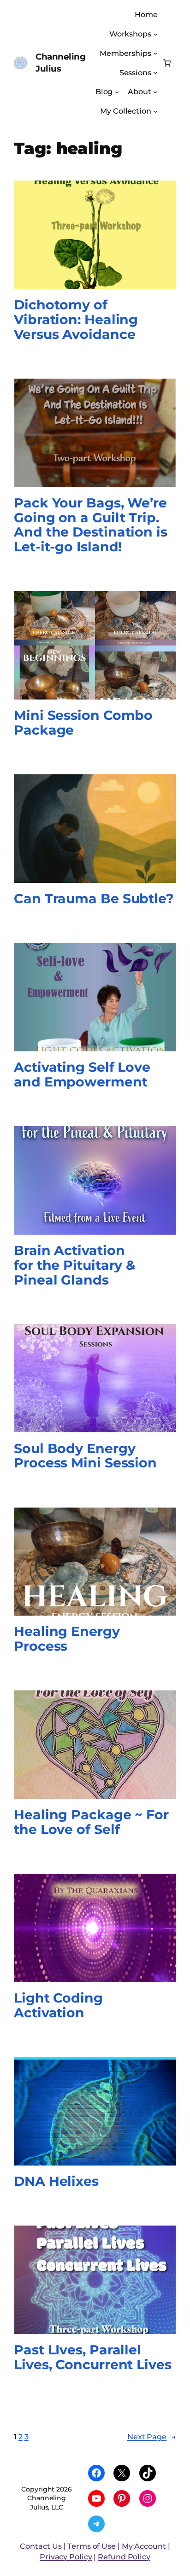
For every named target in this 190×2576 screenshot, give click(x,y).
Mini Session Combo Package (83, 723)
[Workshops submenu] (155, 34)
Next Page (152, 2437)
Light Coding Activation (58, 2006)
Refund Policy (124, 2557)
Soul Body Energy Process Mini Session (85, 1456)
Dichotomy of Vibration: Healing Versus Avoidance (76, 320)
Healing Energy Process (67, 1639)
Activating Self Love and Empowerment (82, 1075)
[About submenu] (155, 92)
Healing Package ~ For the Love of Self (91, 1822)
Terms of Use (92, 2546)
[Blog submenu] (117, 92)
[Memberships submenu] (155, 53)
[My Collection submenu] (155, 111)
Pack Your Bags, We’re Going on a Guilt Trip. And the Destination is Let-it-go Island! (91, 525)
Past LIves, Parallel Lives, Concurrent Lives (93, 2358)
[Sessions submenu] (155, 72)
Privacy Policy (66, 2557)
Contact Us (41, 2546)
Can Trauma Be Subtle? (94, 899)
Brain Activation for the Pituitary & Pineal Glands (75, 1266)
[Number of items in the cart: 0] (167, 63)
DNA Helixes (56, 2182)
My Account (144, 2546)
